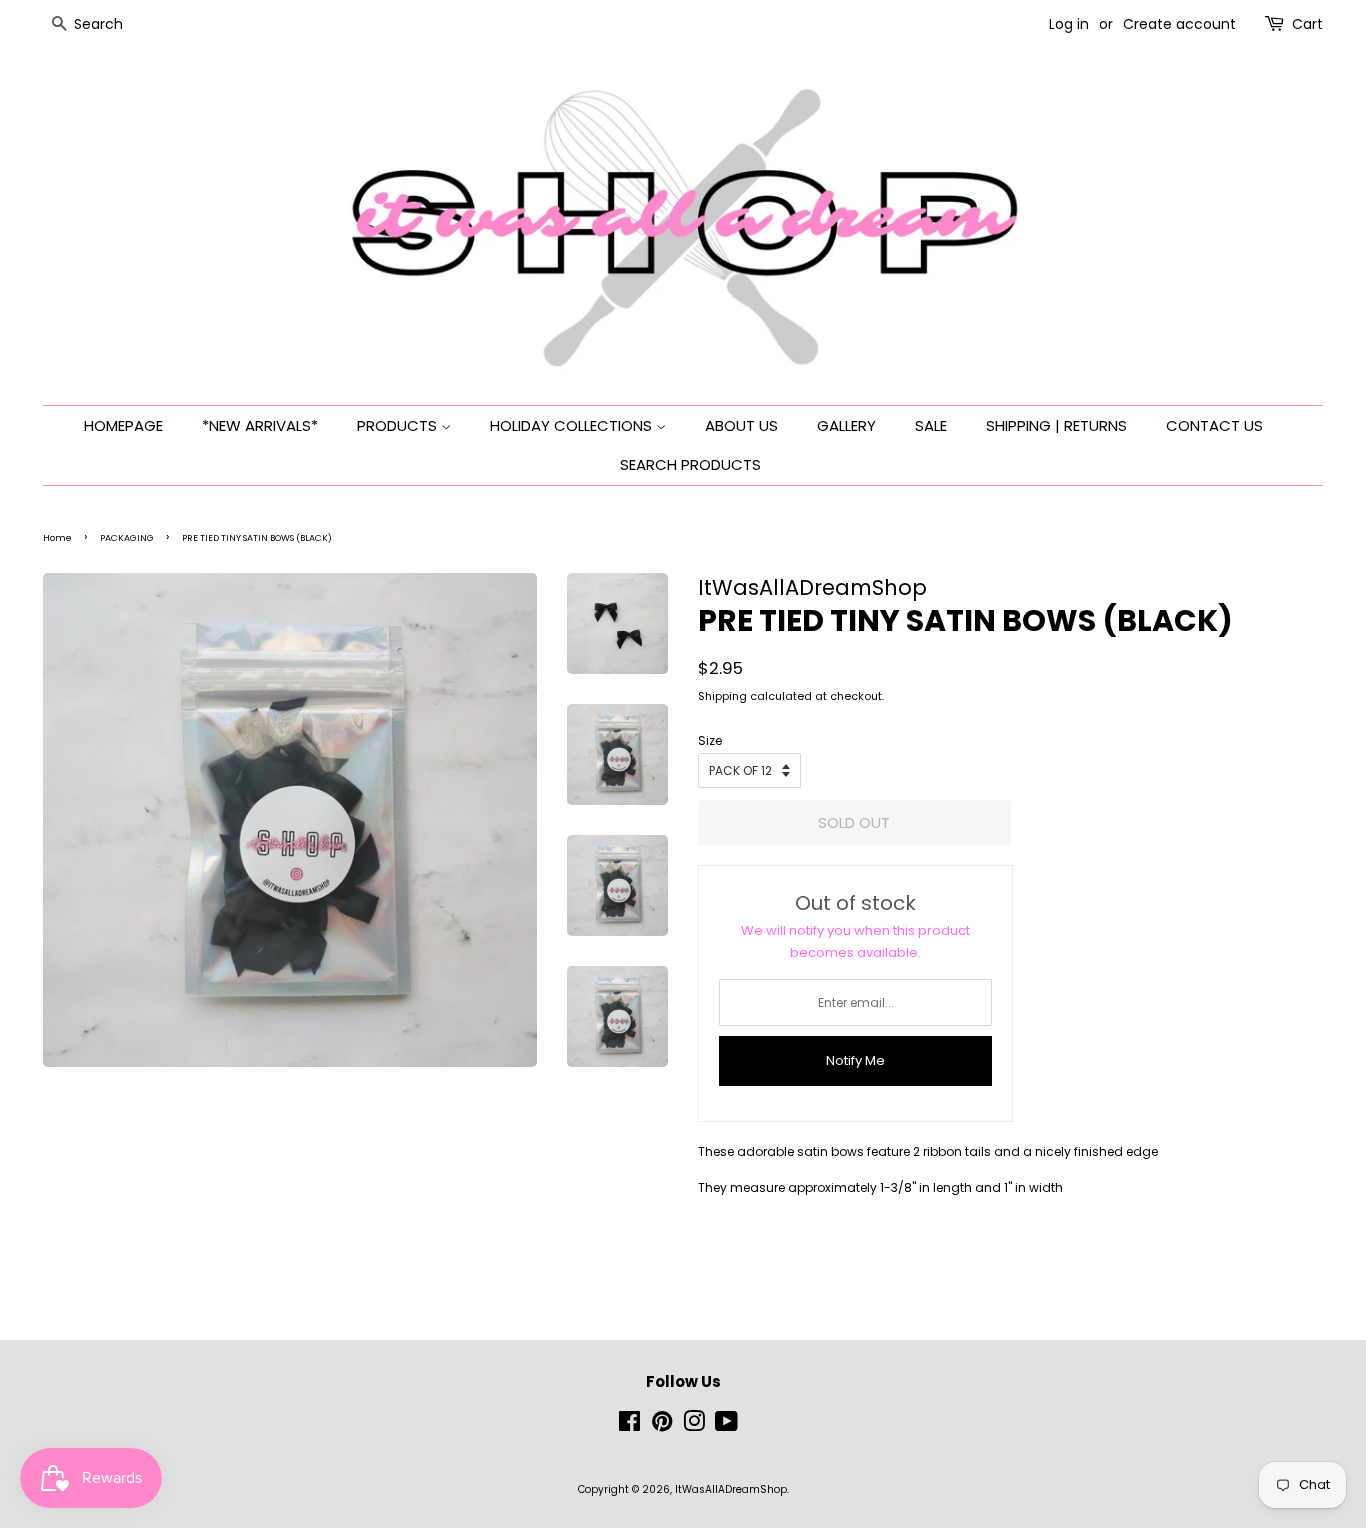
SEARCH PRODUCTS (690, 464)
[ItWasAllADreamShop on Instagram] (694, 1426)
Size (710, 740)
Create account (1179, 24)
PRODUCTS (399, 425)
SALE (931, 425)
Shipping (722, 696)
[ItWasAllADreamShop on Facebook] (629, 1426)
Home (57, 538)
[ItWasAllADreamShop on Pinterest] (662, 1426)
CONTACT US (1214, 425)
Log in (1069, 24)
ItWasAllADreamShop (731, 1489)
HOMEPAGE (123, 425)
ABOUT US (741, 425)
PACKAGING (127, 538)
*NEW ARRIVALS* (260, 425)
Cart (1307, 24)
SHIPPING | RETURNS (1056, 425)
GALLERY (846, 425)
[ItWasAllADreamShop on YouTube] (726, 1426)
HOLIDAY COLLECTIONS (573, 425)
